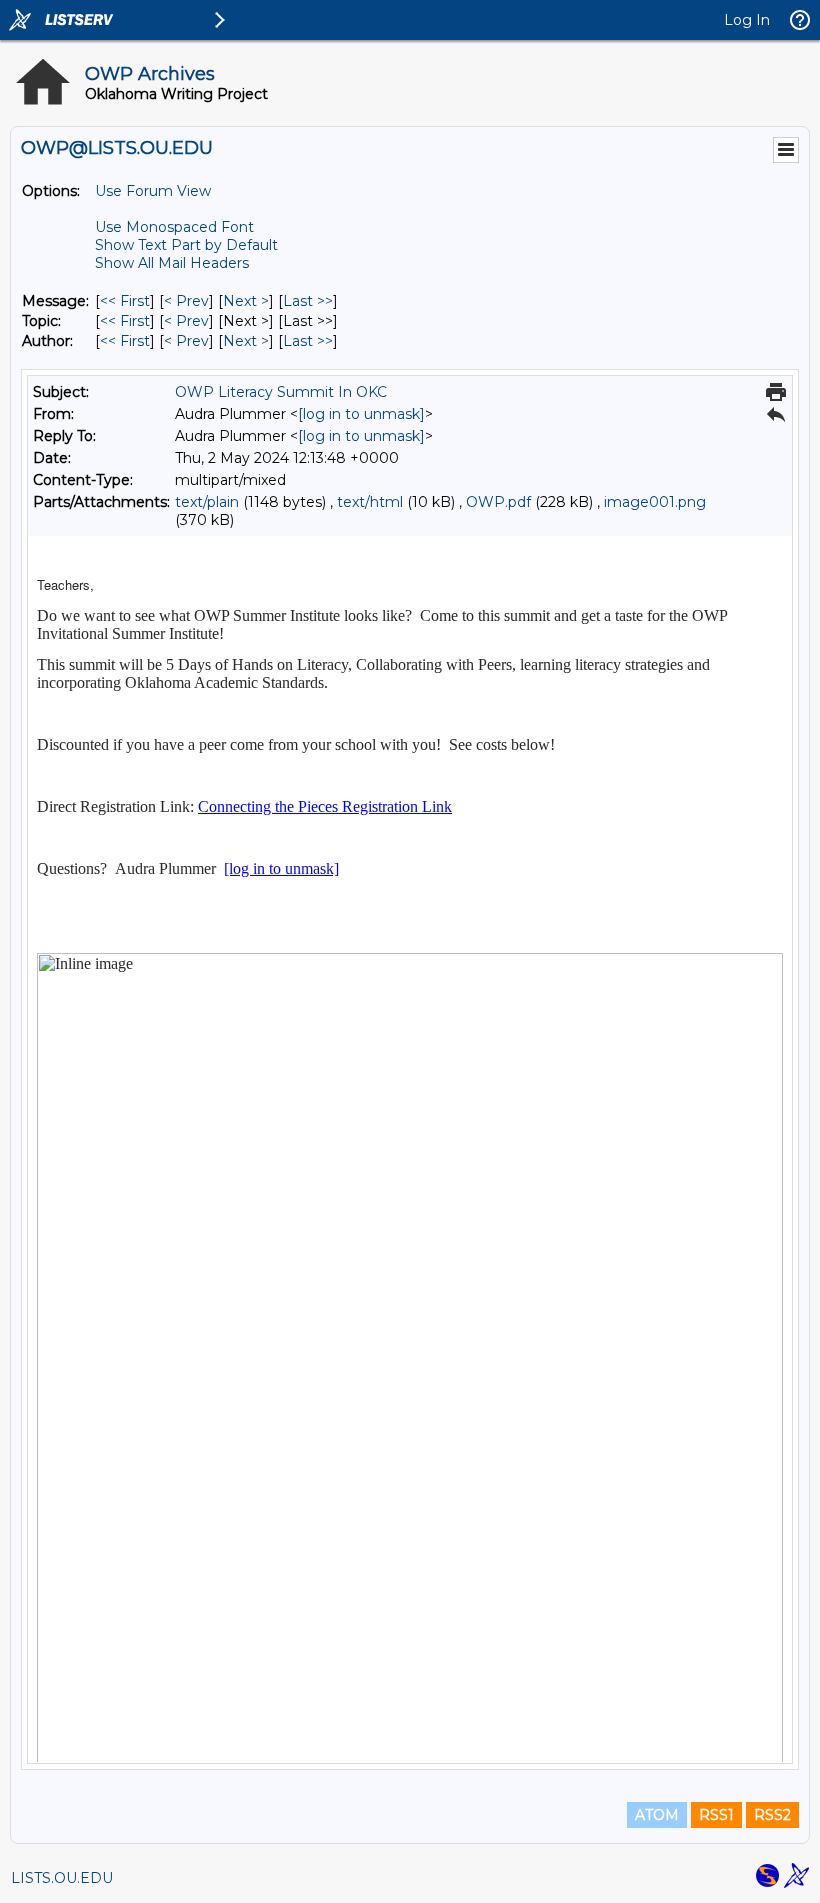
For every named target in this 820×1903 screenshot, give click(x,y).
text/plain (207, 502)
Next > (246, 301)
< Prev (186, 301)
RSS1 (716, 1815)
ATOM (657, 1815)
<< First (125, 301)
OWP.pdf (498, 502)
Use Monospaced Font (174, 227)
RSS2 (772, 1815)
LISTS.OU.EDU (62, 1878)
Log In (747, 20)
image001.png (655, 502)
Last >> (308, 301)
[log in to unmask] (361, 414)
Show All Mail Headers (172, 263)
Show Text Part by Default (186, 245)
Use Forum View (153, 191)
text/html (370, 502)
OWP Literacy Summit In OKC (281, 392)
